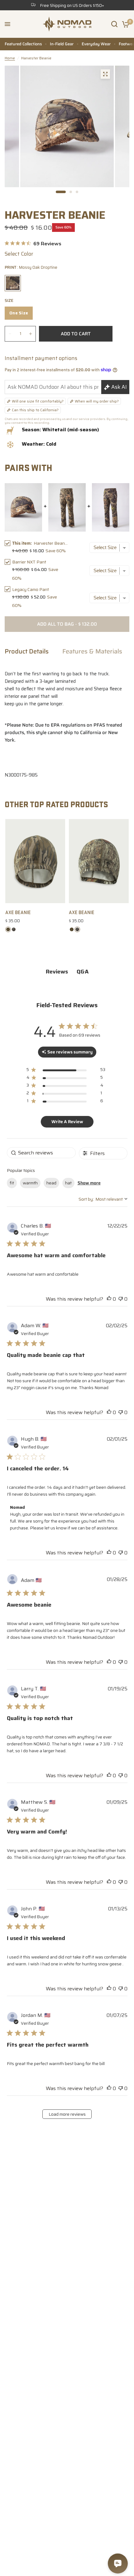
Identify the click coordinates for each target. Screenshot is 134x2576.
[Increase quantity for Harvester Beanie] (31, 333)
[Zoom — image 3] (11, 74)
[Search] (114, 24)
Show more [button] (89, 1183)
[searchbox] (41, 1153)
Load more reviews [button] (67, 2114)
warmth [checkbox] (30, 1183)
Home (10, 58)
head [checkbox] (51, 1183)
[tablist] (67, 972)
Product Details (27, 652)
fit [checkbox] (12, 1183)
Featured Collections (23, 44)
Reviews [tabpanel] (57, 972)
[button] (7, 24)
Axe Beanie (18, 913)
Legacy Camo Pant (31, 589)
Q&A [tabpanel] (83, 972)
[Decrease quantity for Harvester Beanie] (10, 333)
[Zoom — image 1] (105, 74)
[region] (66, 1071)
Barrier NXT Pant (29, 562)
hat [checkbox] (68, 1183)
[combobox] (103, 1199)
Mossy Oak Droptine (13, 283)
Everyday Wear (96, 44)
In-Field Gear (62, 44)
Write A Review (67, 1122)
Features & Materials (92, 652)
